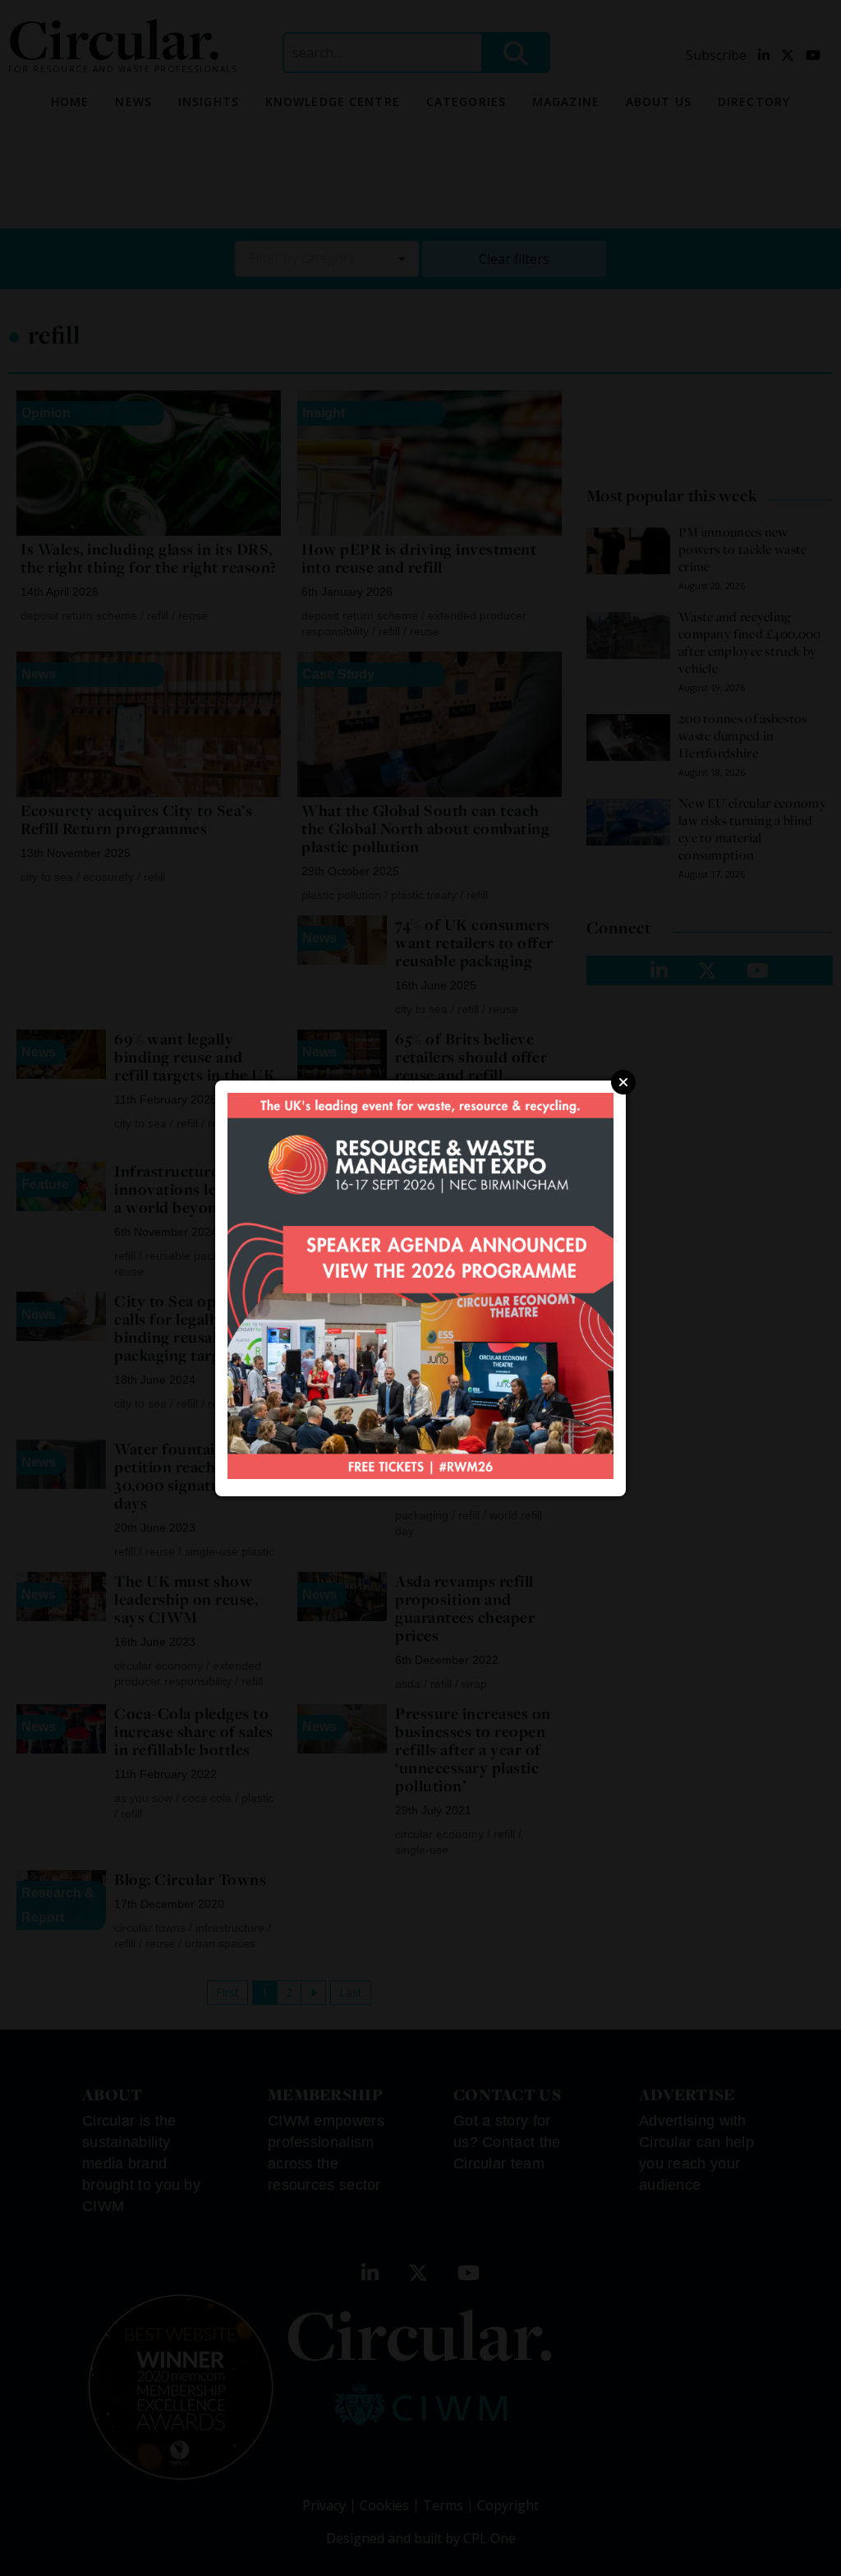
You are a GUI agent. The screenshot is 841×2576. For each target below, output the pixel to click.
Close (623, 1082)
